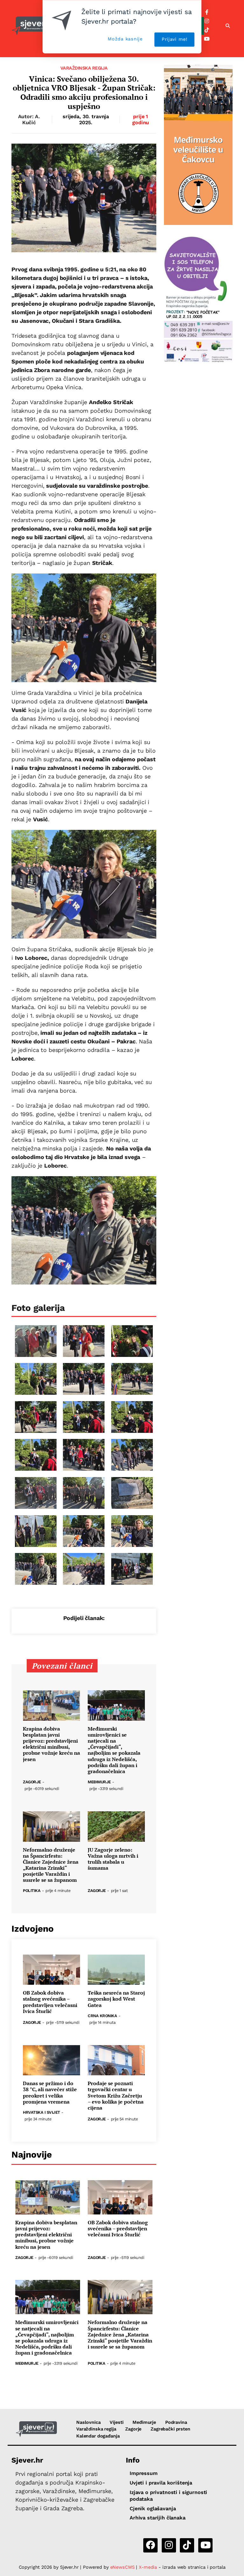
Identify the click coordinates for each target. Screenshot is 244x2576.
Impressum (144, 2473)
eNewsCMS (122, 2567)
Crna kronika (102, 2016)
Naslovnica (88, 2422)
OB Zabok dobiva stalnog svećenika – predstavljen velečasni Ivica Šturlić (50, 2002)
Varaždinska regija (84, 68)
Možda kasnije (125, 39)
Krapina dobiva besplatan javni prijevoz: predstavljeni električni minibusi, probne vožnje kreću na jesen (51, 1744)
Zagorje (32, 1782)
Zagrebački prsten (170, 2429)
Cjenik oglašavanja (153, 2508)
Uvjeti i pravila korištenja (161, 2483)
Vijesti (116, 2422)
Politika (32, 1891)
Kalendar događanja (98, 2436)
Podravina (176, 2422)
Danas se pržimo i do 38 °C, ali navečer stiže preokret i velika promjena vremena (50, 2093)
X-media (149, 2567)
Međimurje (99, 1782)
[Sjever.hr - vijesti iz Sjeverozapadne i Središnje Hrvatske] (36, 2429)
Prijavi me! (175, 39)
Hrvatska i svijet (41, 2113)
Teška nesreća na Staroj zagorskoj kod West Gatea (116, 1999)
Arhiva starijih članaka (158, 2518)
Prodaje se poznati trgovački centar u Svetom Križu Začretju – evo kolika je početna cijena (116, 2096)
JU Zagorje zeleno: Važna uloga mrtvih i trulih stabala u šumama (113, 1859)
